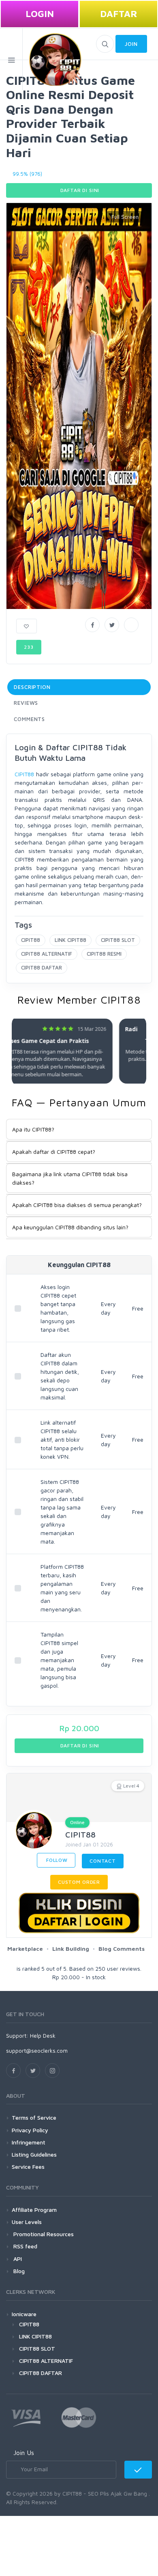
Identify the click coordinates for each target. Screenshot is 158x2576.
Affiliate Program (34, 2210)
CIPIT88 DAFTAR (42, 967)
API (17, 2259)
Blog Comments (122, 1949)
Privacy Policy (30, 2130)
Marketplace (25, 1949)
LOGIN (40, 14)
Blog (18, 2271)
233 (29, 647)
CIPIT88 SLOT (118, 940)
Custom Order (79, 1882)
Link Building (71, 1949)
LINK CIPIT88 (70, 940)
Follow (56, 1860)
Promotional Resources (43, 2234)
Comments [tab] (29, 719)
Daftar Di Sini (79, 190)
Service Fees (28, 2167)
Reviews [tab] (26, 703)
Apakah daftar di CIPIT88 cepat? (54, 1152)
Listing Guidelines (34, 2154)
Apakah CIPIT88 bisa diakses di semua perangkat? (77, 1205)
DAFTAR (119, 14)
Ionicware (24, 2314)
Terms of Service (34, 2117)
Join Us (24, 2453)
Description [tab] (32, 687)
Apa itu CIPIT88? (33, 1129)
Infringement (29, 2142)
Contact (103, 1861)
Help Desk (43, 2035)
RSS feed (25, 2246)
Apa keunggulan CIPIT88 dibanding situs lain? (70, 1227)
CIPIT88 (24, 774)
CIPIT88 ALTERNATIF (47, 954)
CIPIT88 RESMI (104, 954)
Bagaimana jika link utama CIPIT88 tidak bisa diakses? (70, 1178)
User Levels (27, 2222)
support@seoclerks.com (37, 2050)
